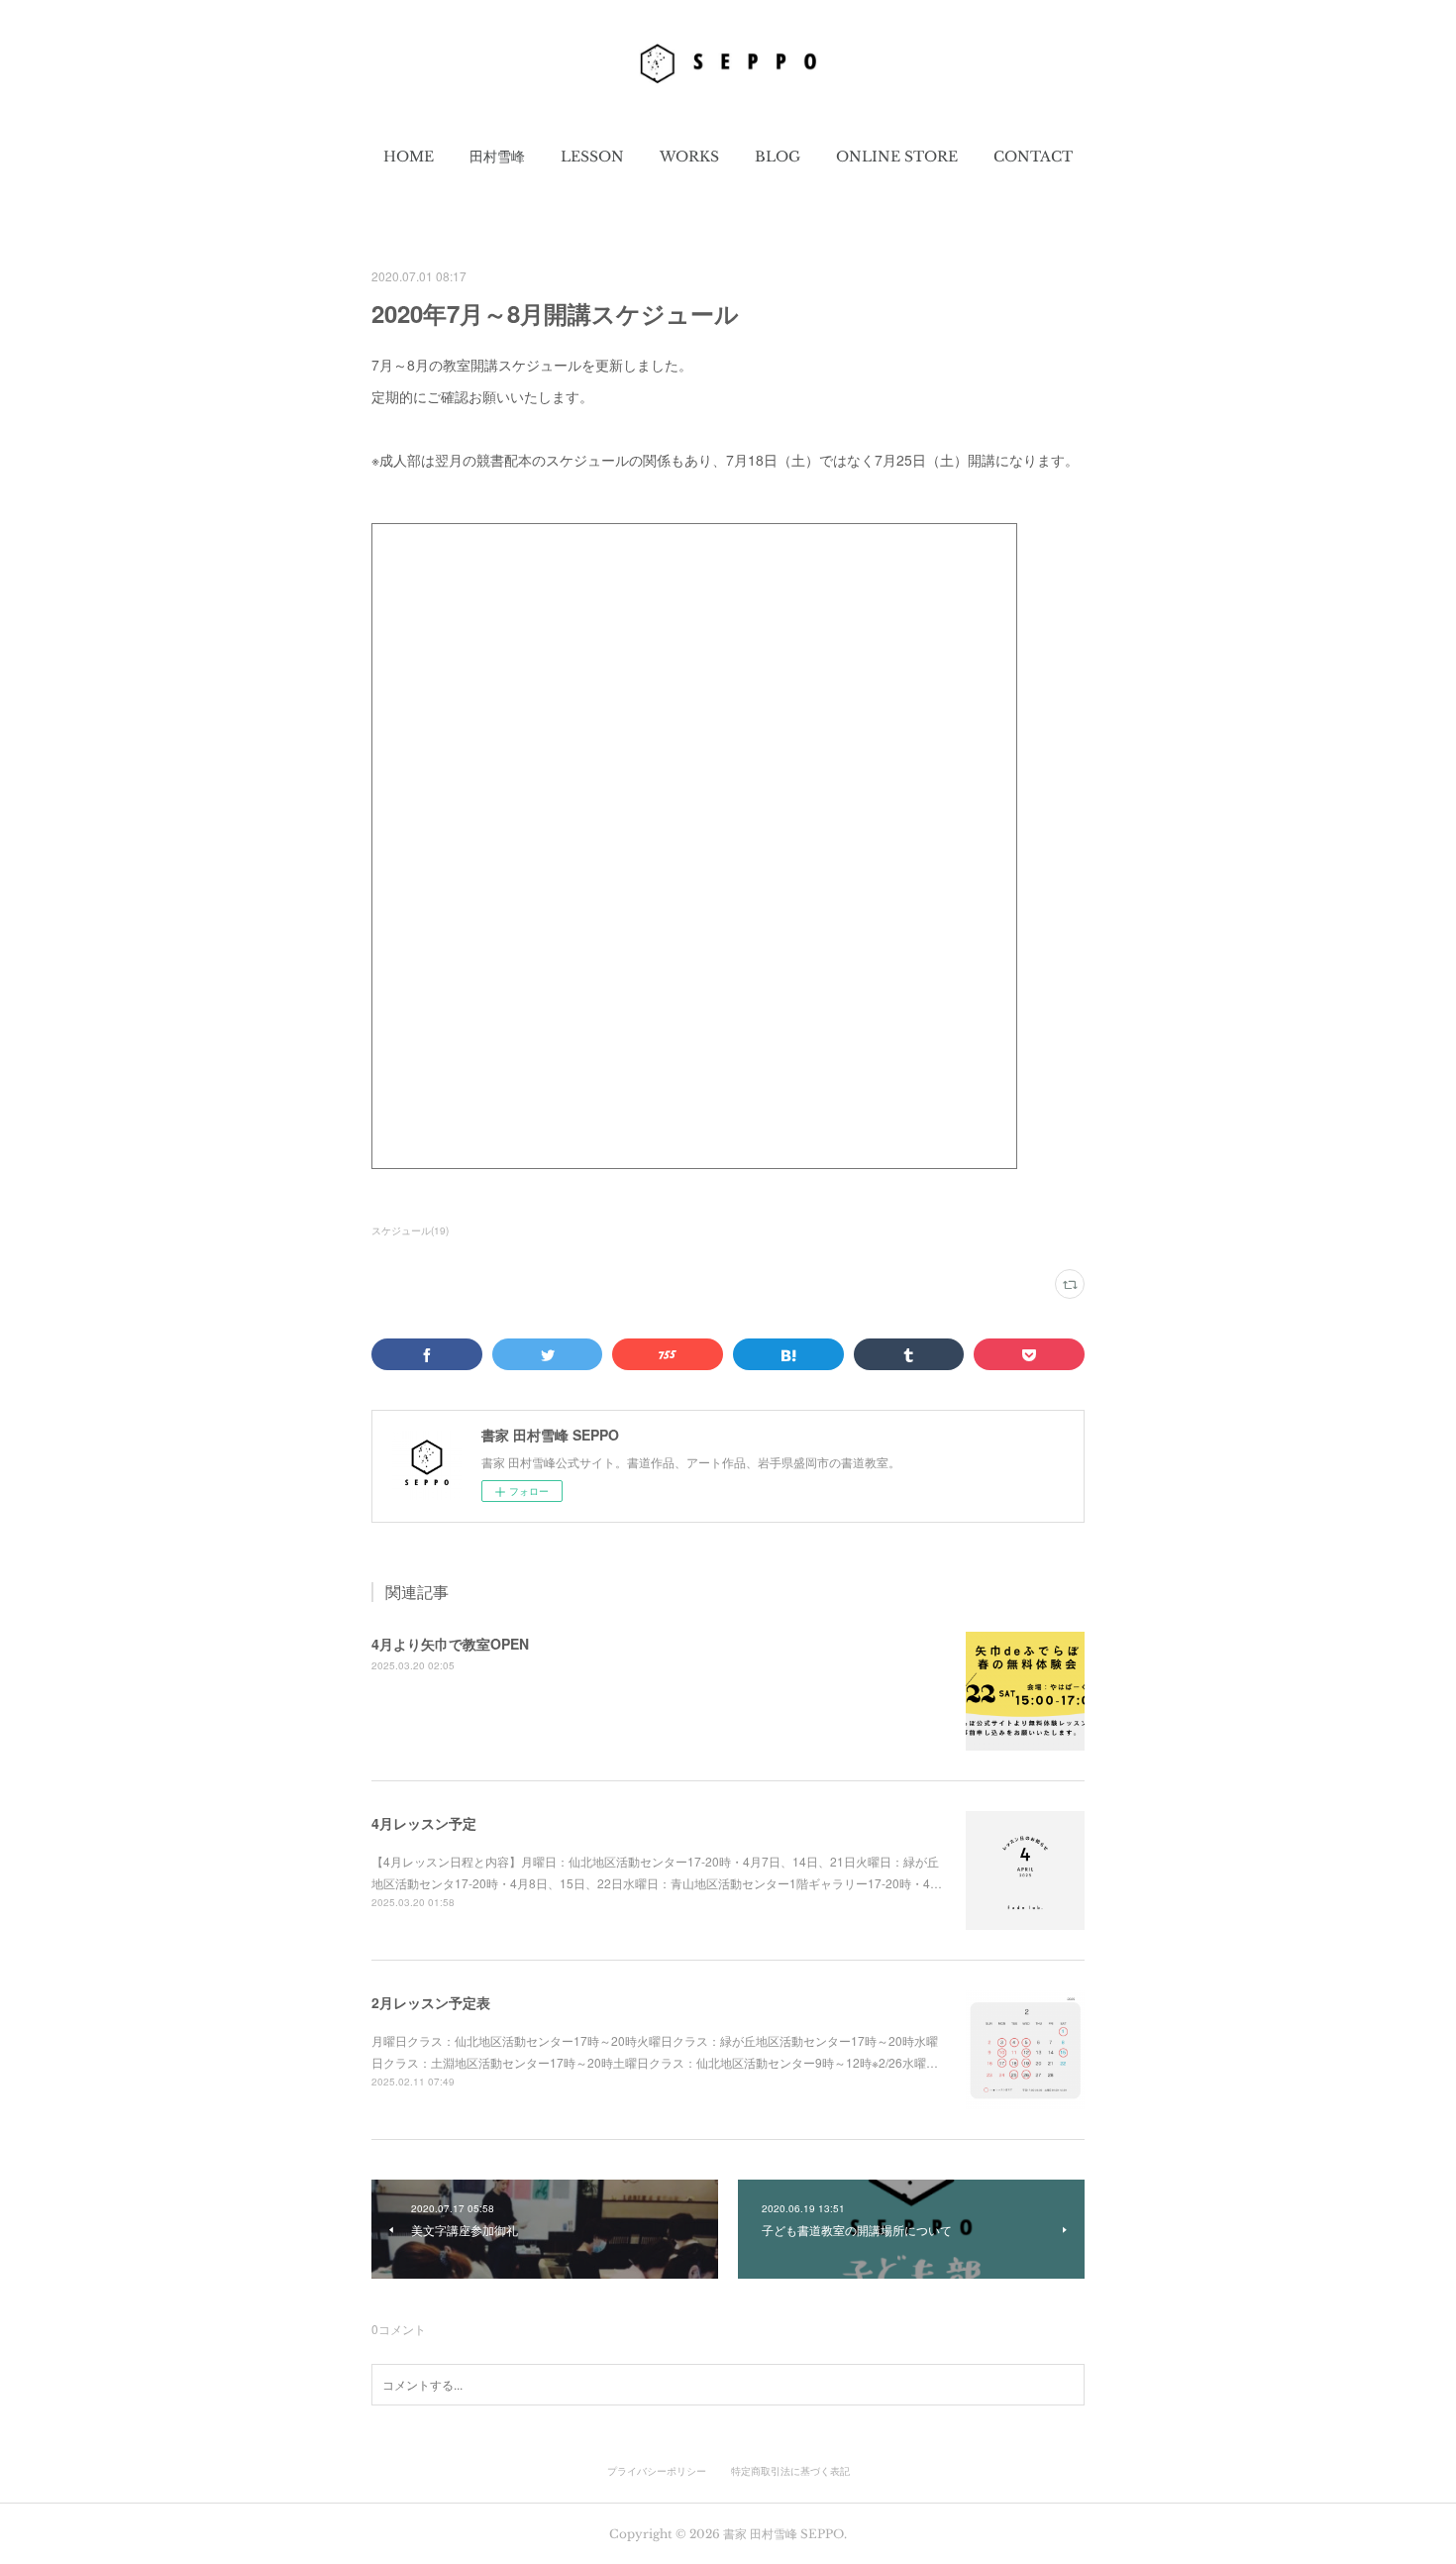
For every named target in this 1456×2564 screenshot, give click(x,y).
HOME (409, 157)
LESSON (592, 157)
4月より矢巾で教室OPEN (450, 1644)
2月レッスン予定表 (431, 2002)
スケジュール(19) (410, 1230)
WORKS (689, 157)
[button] (409, 157)
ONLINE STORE (897, 157)
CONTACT (1033, 157)
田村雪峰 (497, 157)
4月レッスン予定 (424, 1823)
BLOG (778, 157)
